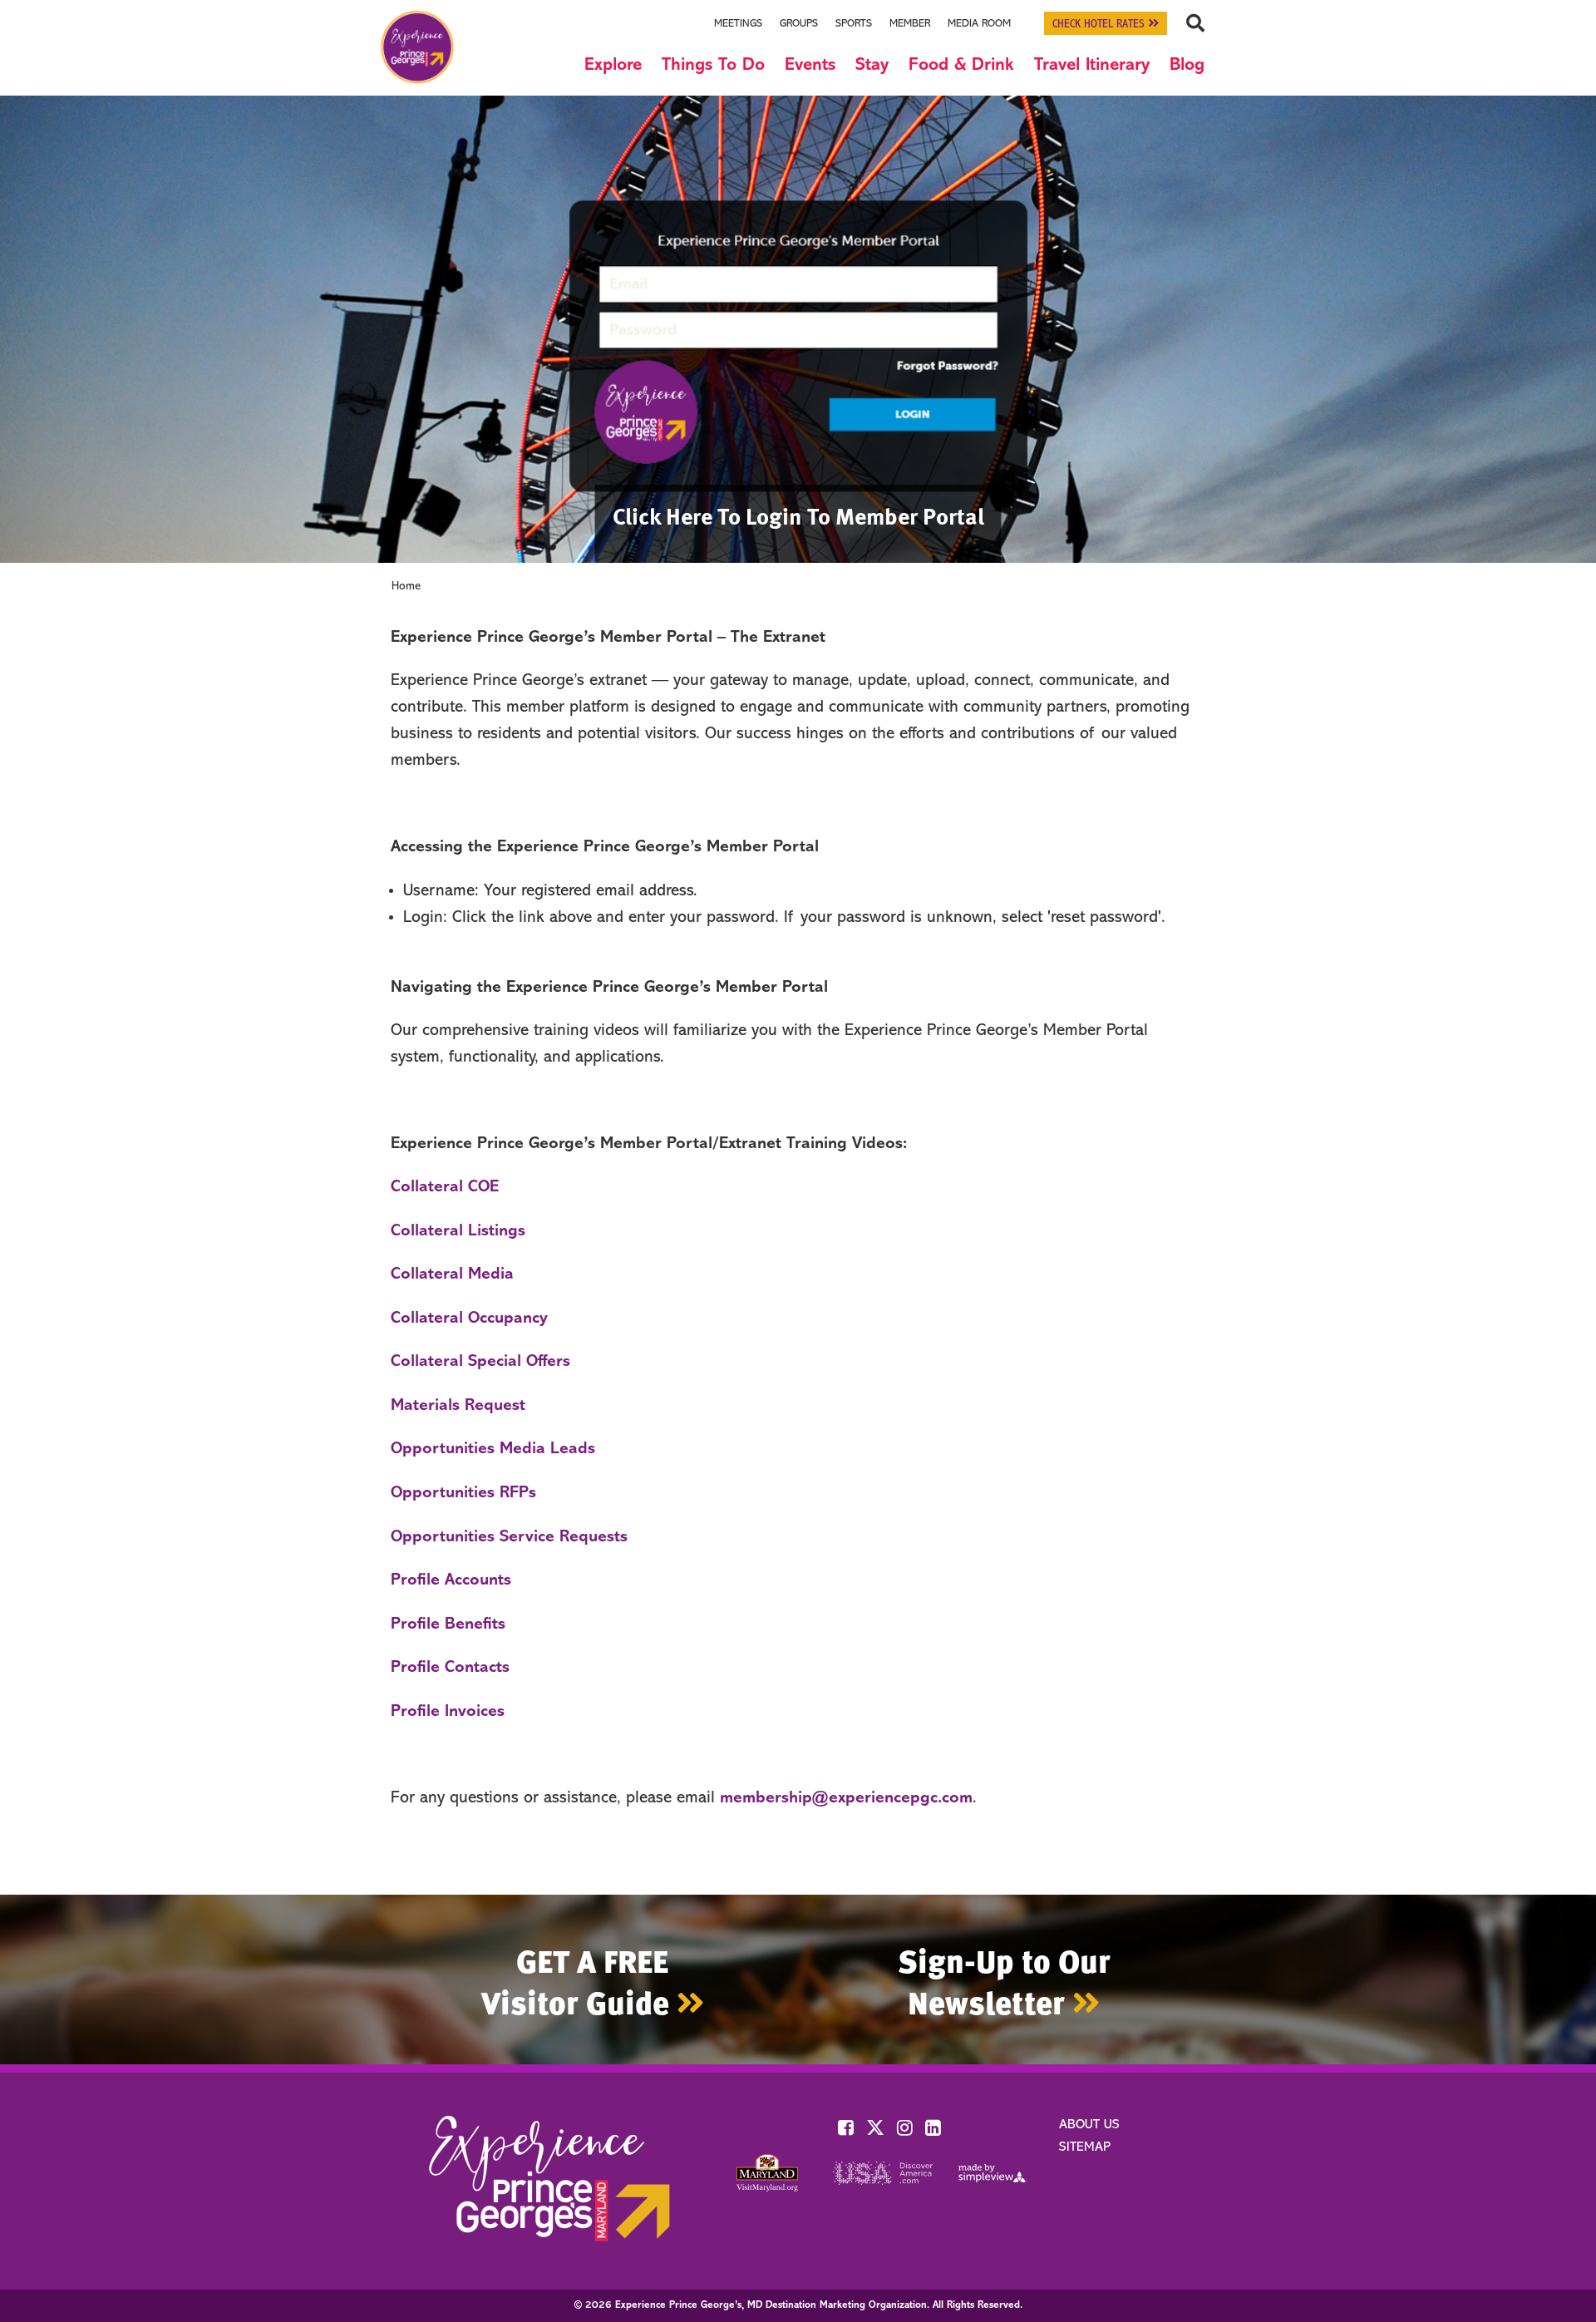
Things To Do (713, 65)
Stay (872, 65)
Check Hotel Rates (1100, 25)
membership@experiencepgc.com (846, 1798)
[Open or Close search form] (1195, 23)
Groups (799, 24)
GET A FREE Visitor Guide (579, 1982)
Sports (854, 24)
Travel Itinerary (1092, 65)
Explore (613, 65)
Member (910, 24)
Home (406, 587)
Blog (1187, 65)
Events (810, 65)
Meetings (738, 24)
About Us (1089, 2125)
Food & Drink (961, 65)
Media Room (979, 24)
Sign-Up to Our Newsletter (1004, 1982)
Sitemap (1085, 2147)
